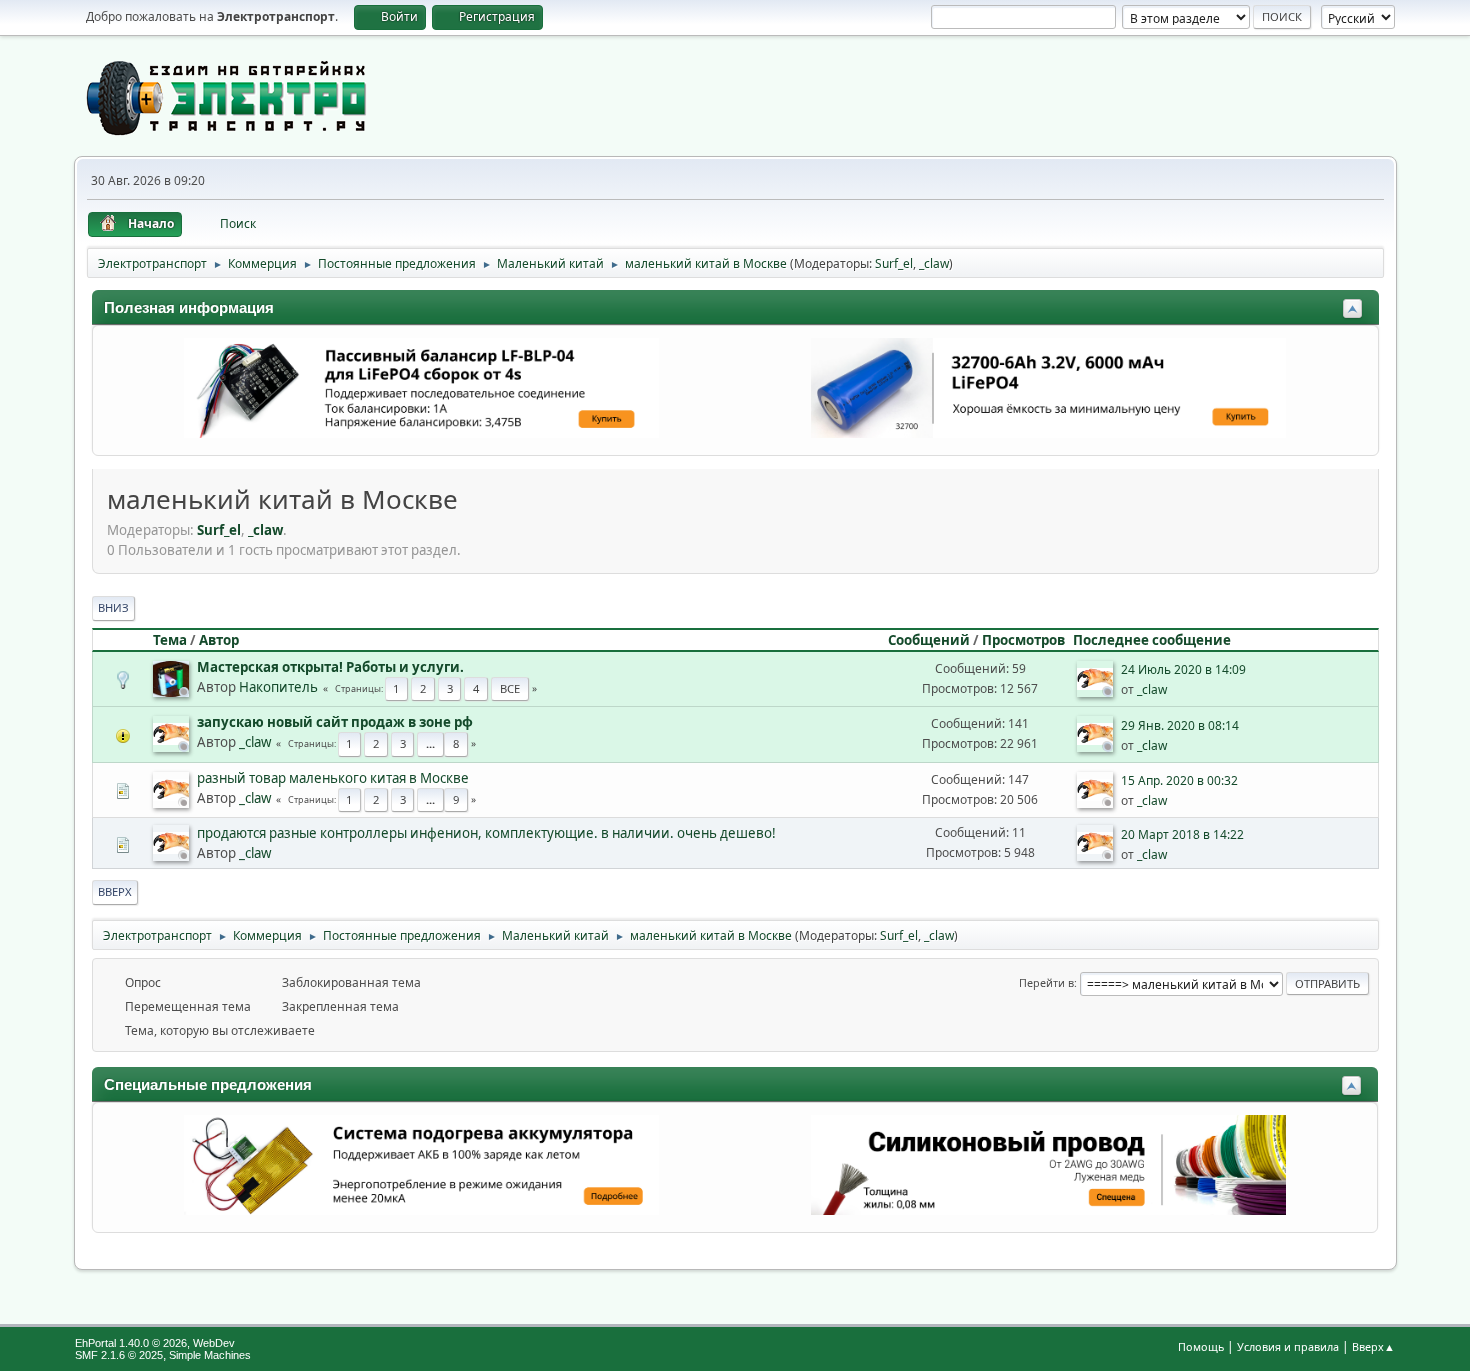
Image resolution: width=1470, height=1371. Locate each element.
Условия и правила (1288, 1346)
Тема (170, 640)
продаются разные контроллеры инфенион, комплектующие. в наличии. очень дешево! (486, 833)
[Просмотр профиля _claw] (1097, 691)
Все (510, 688)
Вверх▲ (1373, 1346)
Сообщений (929, 640)
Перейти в (1046, 982)
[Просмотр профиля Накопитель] (173, 691)
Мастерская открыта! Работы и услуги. (330, 667)
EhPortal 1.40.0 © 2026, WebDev (155, 1343)
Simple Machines (210, 1355)
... (430, 743)
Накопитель (278, 687)
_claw (934, 263)
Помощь (1201, 1346)
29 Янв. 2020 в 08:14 (1180, 725)
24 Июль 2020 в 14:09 (1183, 669)
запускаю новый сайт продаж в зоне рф (335, 722)
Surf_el (894, 263)
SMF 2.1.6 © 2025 (119, 1355)
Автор (219, 640)
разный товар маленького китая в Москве (333, 778)
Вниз (113, 607)
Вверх (115, 891)
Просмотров (1023, 640)
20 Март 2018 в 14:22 (1182, 834)
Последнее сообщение (1152, 640)
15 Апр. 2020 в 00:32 (1179, 780)
